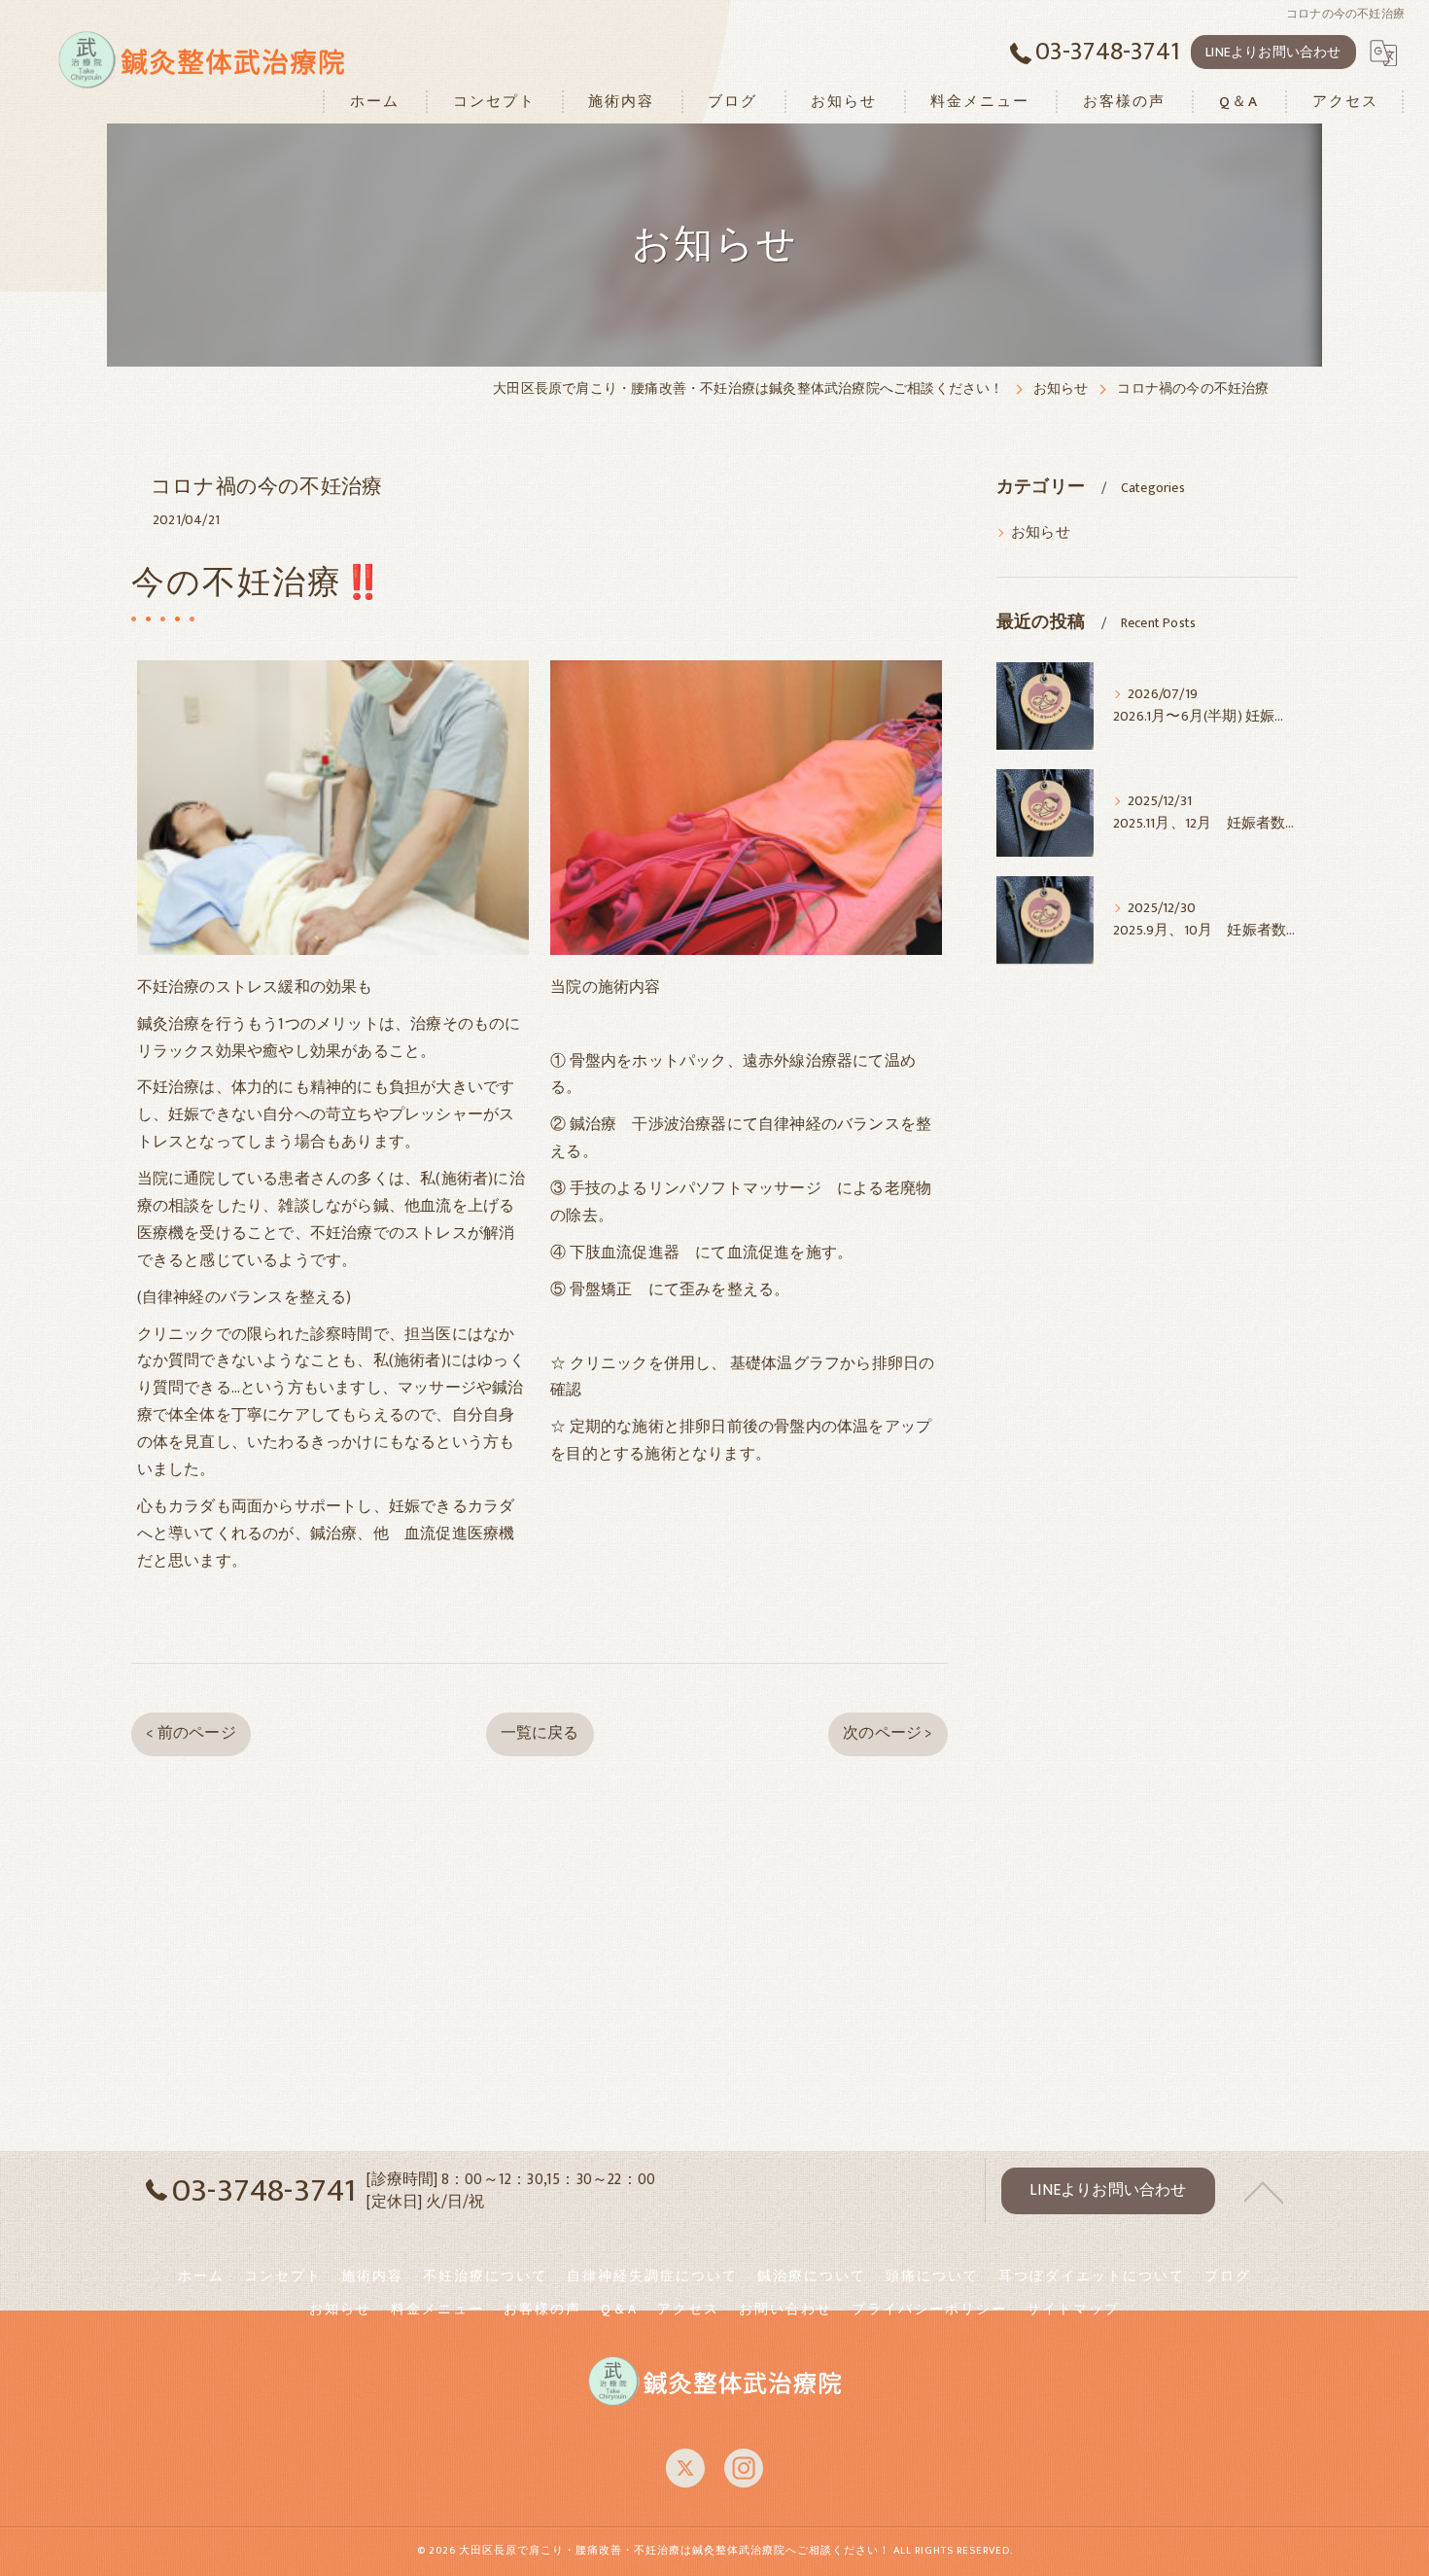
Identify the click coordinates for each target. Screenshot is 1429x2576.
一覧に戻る (540, 1733)
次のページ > (888, 1733)
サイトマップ (1073, 2310)
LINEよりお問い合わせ (1273, 52)
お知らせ (1041, 533)
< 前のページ (191, 1733)
